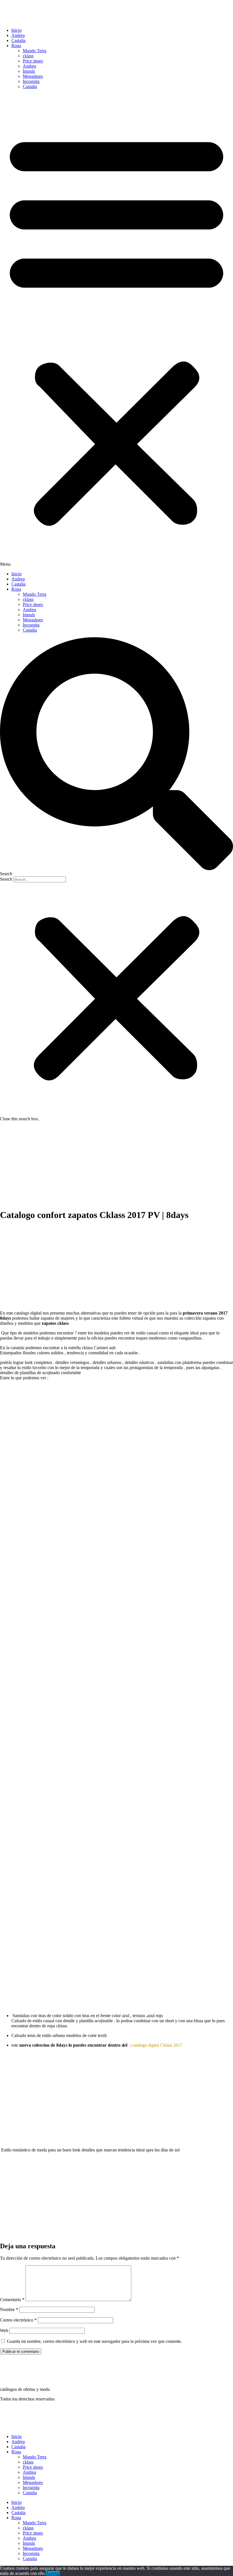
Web (4, 2330)
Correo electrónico (18, 2320)
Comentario (12, 2300)
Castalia (18, 40)
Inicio (16, 30)
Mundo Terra (35, 51)
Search (6, 879)
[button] (116, 330)
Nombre (9, 2309)
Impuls (29, 71)
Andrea (18, 35)
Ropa (16, 46)
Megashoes (33, 76)
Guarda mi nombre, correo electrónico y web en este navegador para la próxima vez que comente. (94, 2341)
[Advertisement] (116, 1164)
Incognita (31, 81)
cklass (28, 56)
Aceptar (53, 2573)
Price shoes (33, 61)
